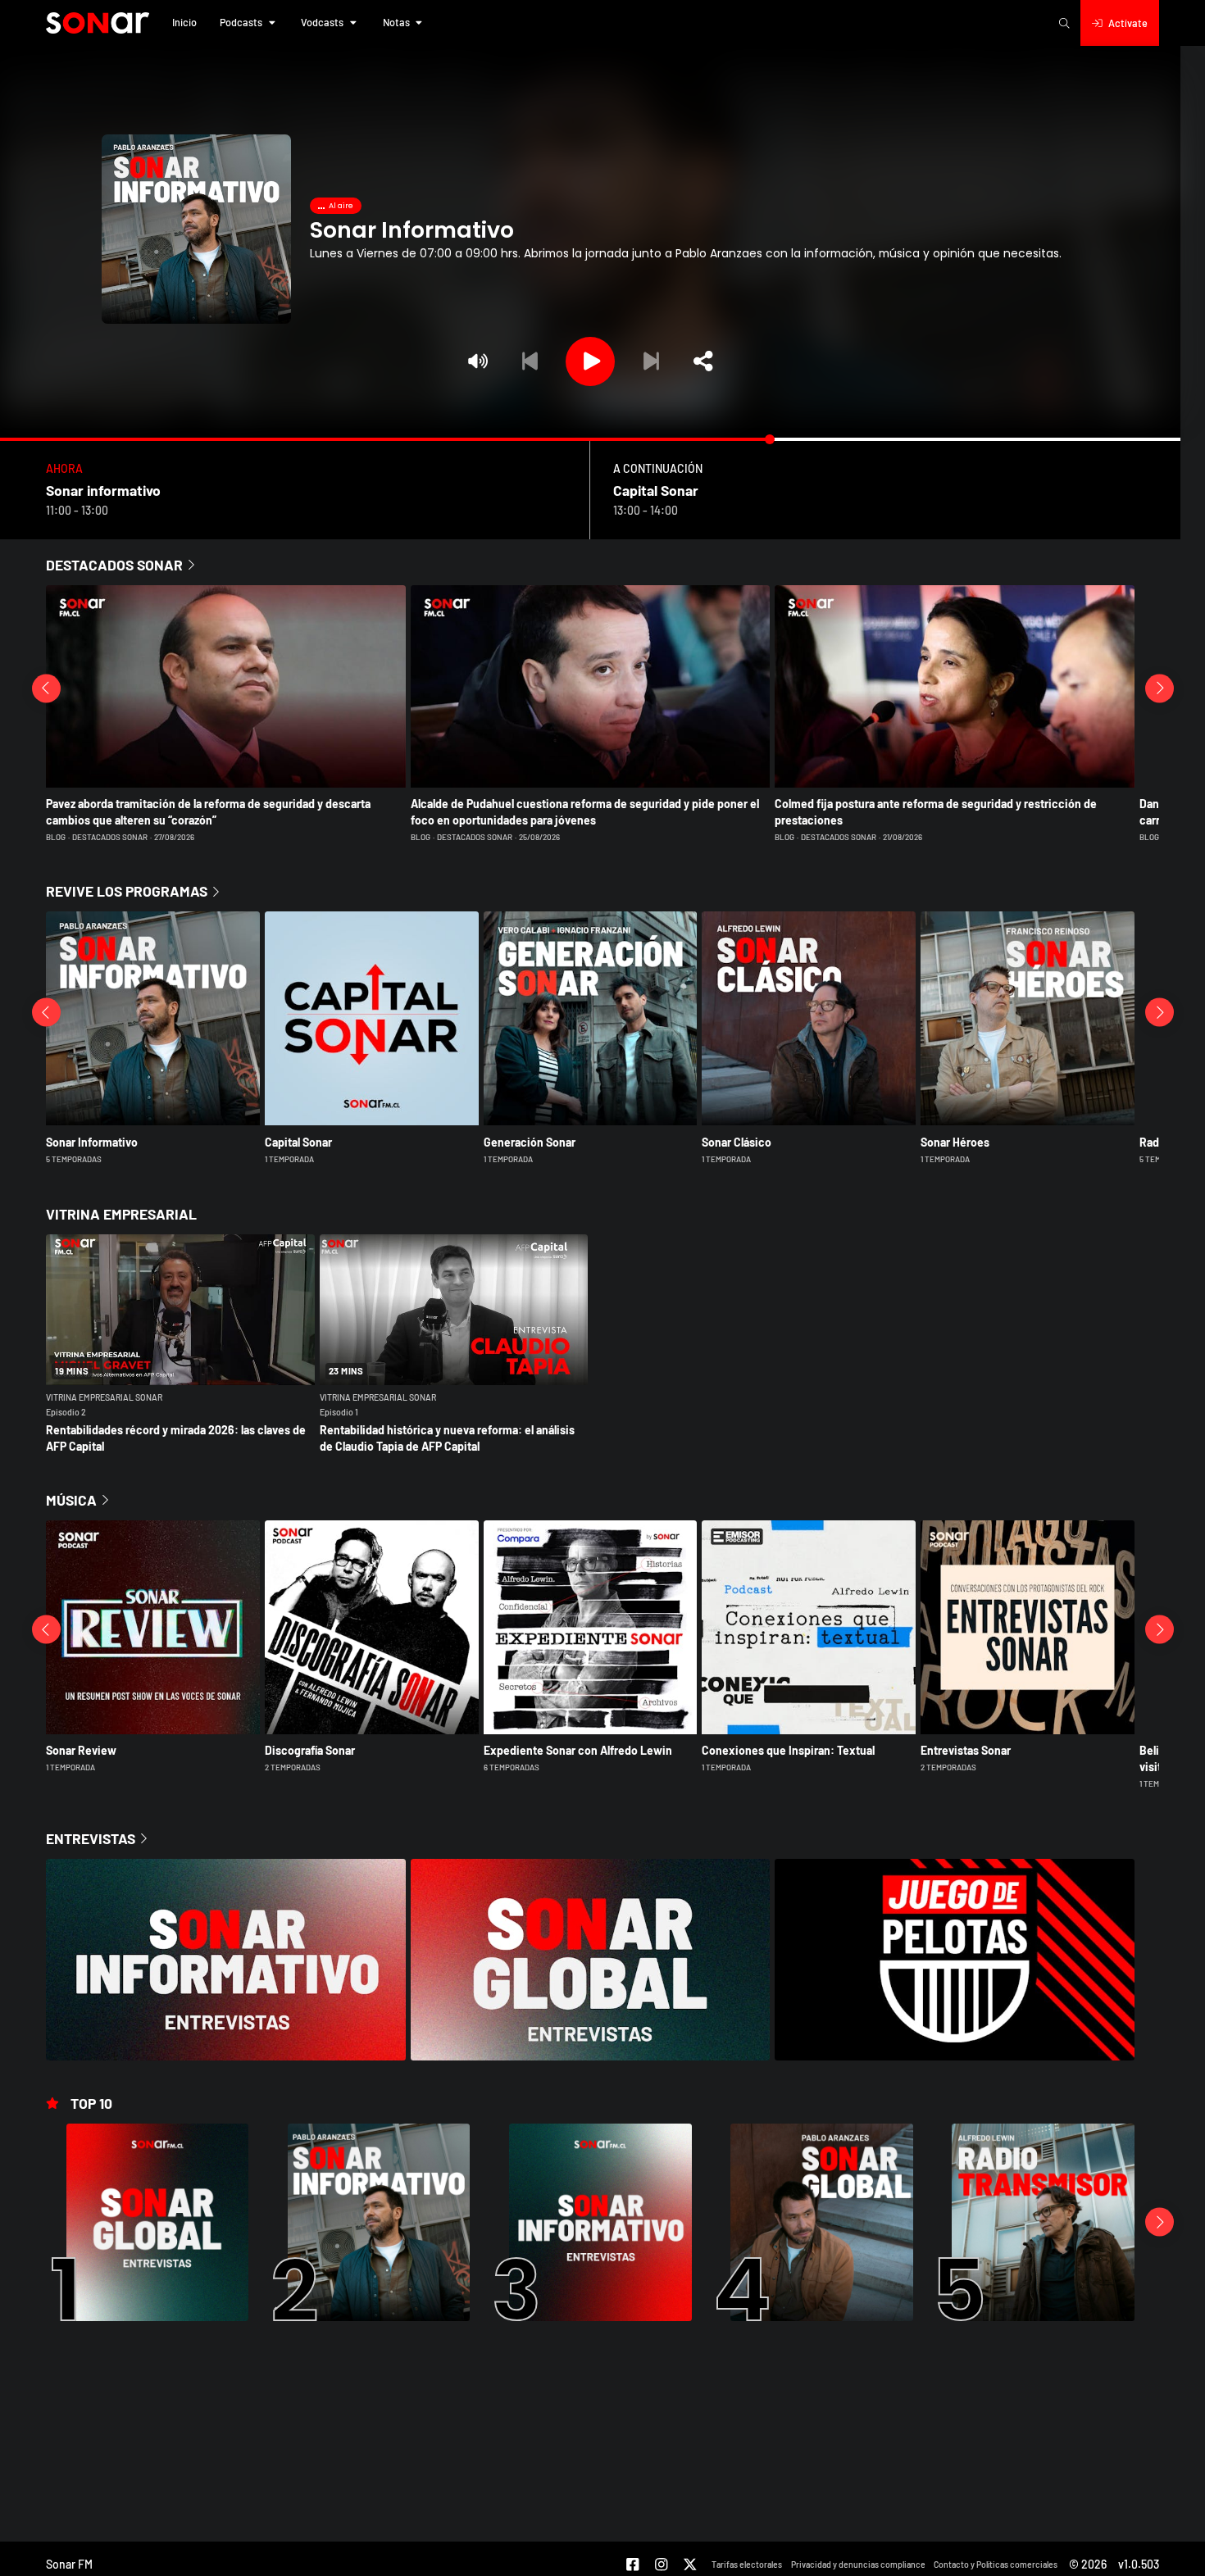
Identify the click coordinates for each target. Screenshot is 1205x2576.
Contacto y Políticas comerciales (996, 2564)
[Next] (651, 361)
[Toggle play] (590, 361)
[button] (184, 23)
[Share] (703, 361)
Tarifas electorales (747, 2564)
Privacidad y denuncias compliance (858, 2564)
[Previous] (530, 361)
